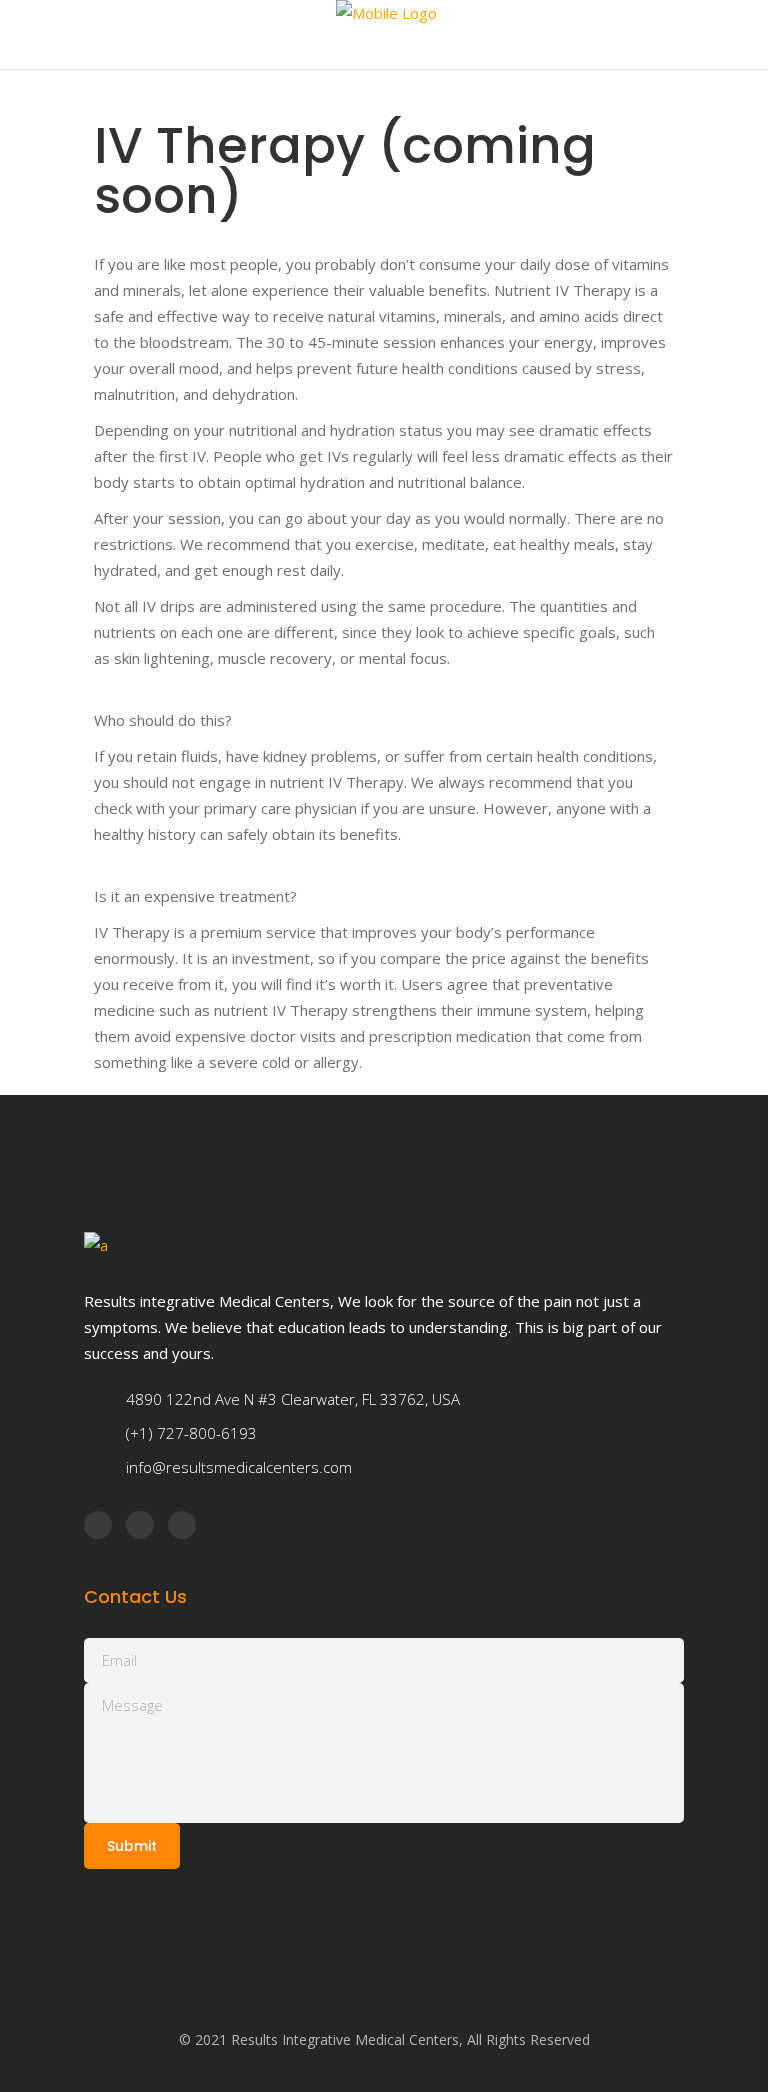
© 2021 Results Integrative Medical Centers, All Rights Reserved (384, 2039)
